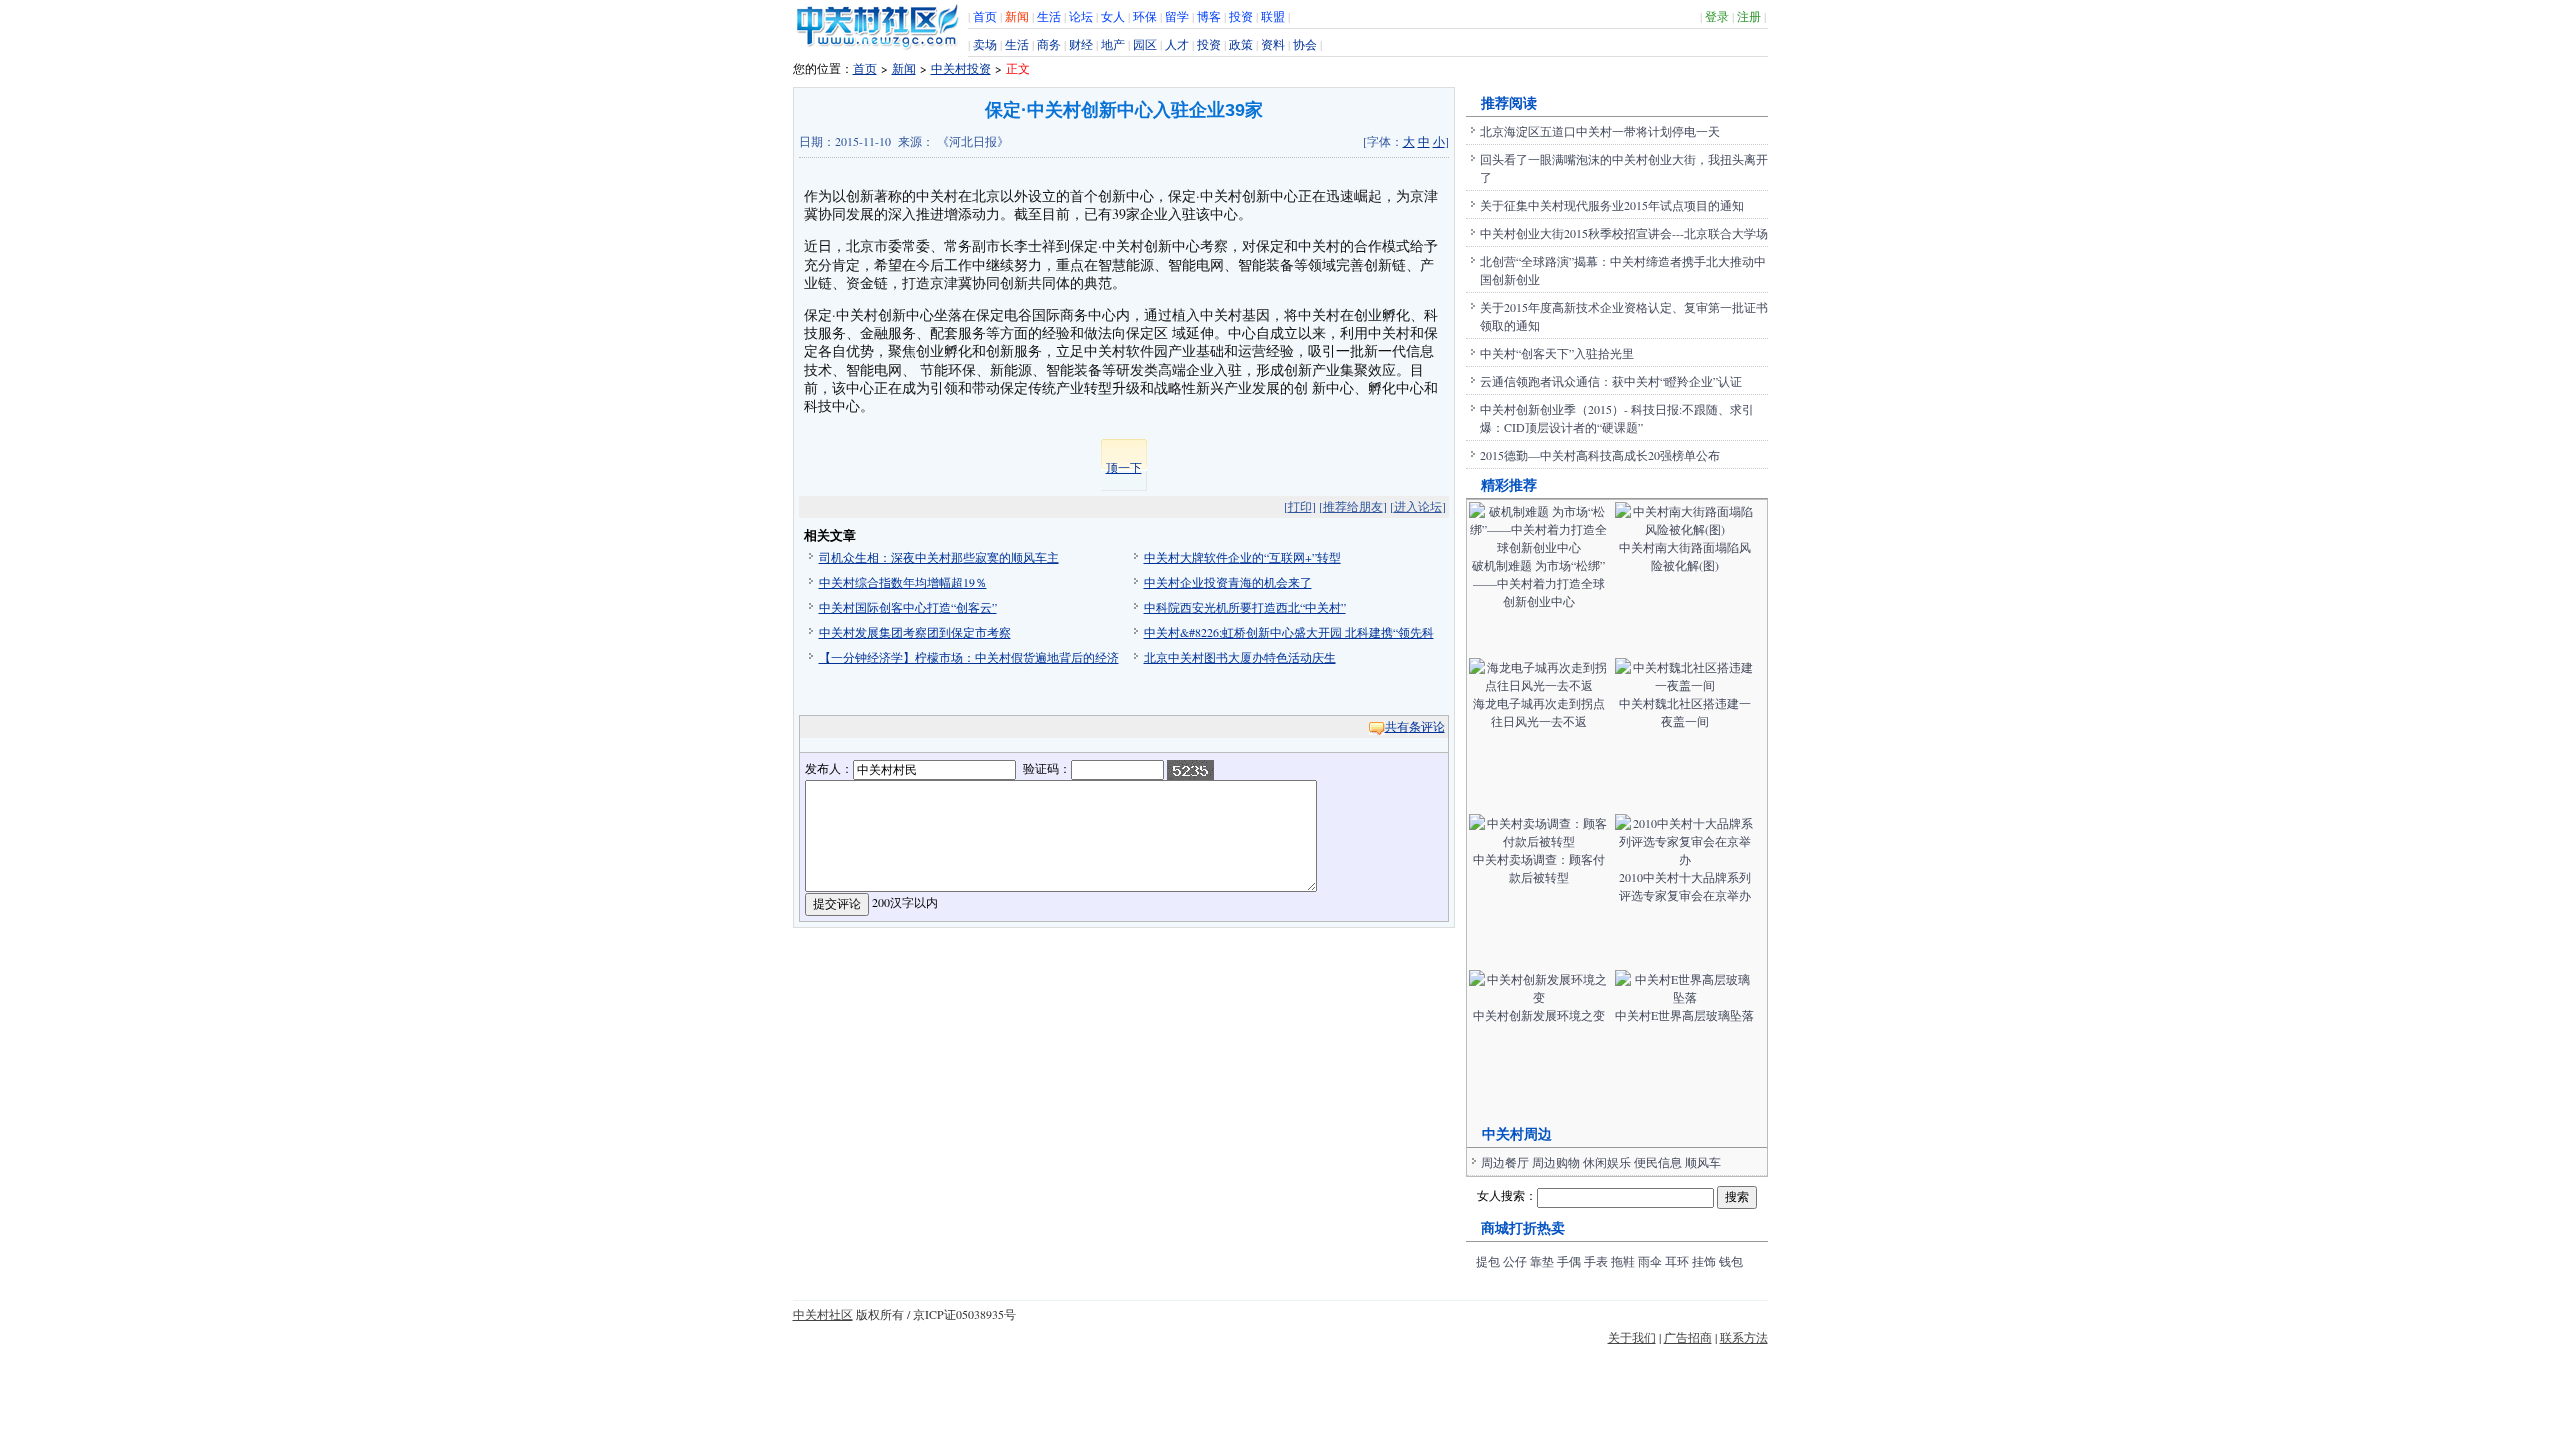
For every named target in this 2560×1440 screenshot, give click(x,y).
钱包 (1731, 1261)
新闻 (1017, 16)
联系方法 (1744, 1337)
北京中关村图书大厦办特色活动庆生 (1240, 657)
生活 (1049, 16)
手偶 (1569, 1261)
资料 (1273, 44)
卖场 (985, 44)
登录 (1717, 16)
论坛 (1081, 16)
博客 (1209, 16)
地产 (1113, 44)
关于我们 (1632, 1337)
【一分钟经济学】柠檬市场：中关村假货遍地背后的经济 (969, 657)
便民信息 (1658, 1162)
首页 (985, 16)
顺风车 (1703, 1162)
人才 (1177, 44)
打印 (1300, 506)
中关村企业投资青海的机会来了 (1228, 582)
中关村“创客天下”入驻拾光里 (1557, 353)
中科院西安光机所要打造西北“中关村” (1245, 607)
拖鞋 (1623, 1261)
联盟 (1273, 16)
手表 (1596, 1261)
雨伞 (1650, 1261)
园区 (1145, 44)
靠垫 (1542, 1261)
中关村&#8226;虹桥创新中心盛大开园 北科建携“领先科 (1289, 632)
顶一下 (1124, 467)
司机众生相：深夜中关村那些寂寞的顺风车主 (939, 557)
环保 (1145, 16)
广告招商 (1688, 1337)
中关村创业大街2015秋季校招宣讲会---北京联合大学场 (1624, 233)
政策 (1241, 44)
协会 (1305, 44)
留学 (1177, 16)
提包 (1488, 1261)
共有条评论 (1415, 726)
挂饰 (1704, 1261)
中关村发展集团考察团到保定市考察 (915, 632)
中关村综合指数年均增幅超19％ (903, 582)
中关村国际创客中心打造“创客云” (908, 607)
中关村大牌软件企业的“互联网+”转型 (1242, 557)
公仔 (1515, 1261)
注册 (1749, 16)
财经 (1081, 44)
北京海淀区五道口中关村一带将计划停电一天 (1600, 131)
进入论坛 (1418, 506)
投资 (1241, 16)
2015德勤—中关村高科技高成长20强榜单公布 (1600, 455)
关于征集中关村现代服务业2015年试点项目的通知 (1612, 205)
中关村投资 (961, 68)
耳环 (1677, 1261)
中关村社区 (823, 1314)
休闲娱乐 (1607, 1162)
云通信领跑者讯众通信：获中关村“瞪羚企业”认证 (1611, 381)
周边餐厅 (1505, 1162)
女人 (1113, 16)
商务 (1049, 44)
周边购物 (1556, 1162)
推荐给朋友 (1353, 506)
